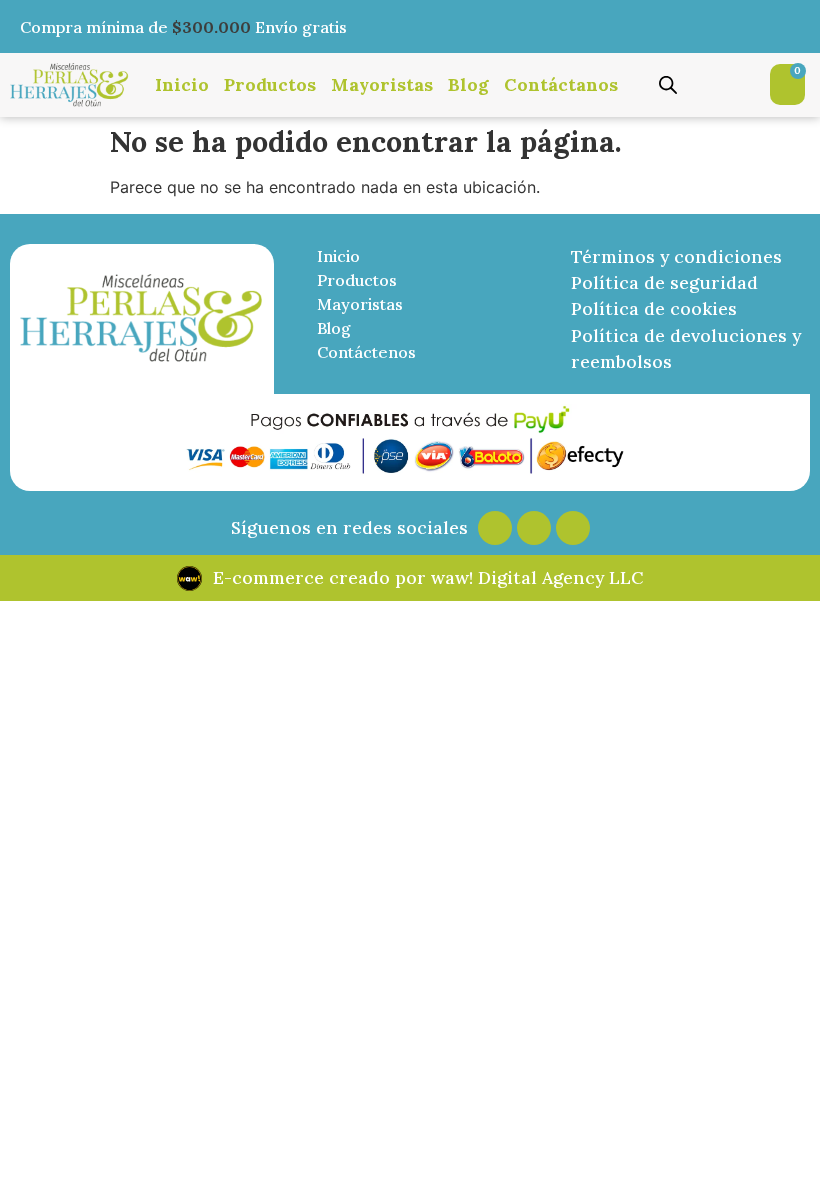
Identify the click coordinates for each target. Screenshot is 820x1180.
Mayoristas (382, 84)
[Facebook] (534, 528)
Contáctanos (561, 84)
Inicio (182, 84)
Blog (468, 84)
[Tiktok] (573, 528)
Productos (270, 84)
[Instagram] (495, 528)
